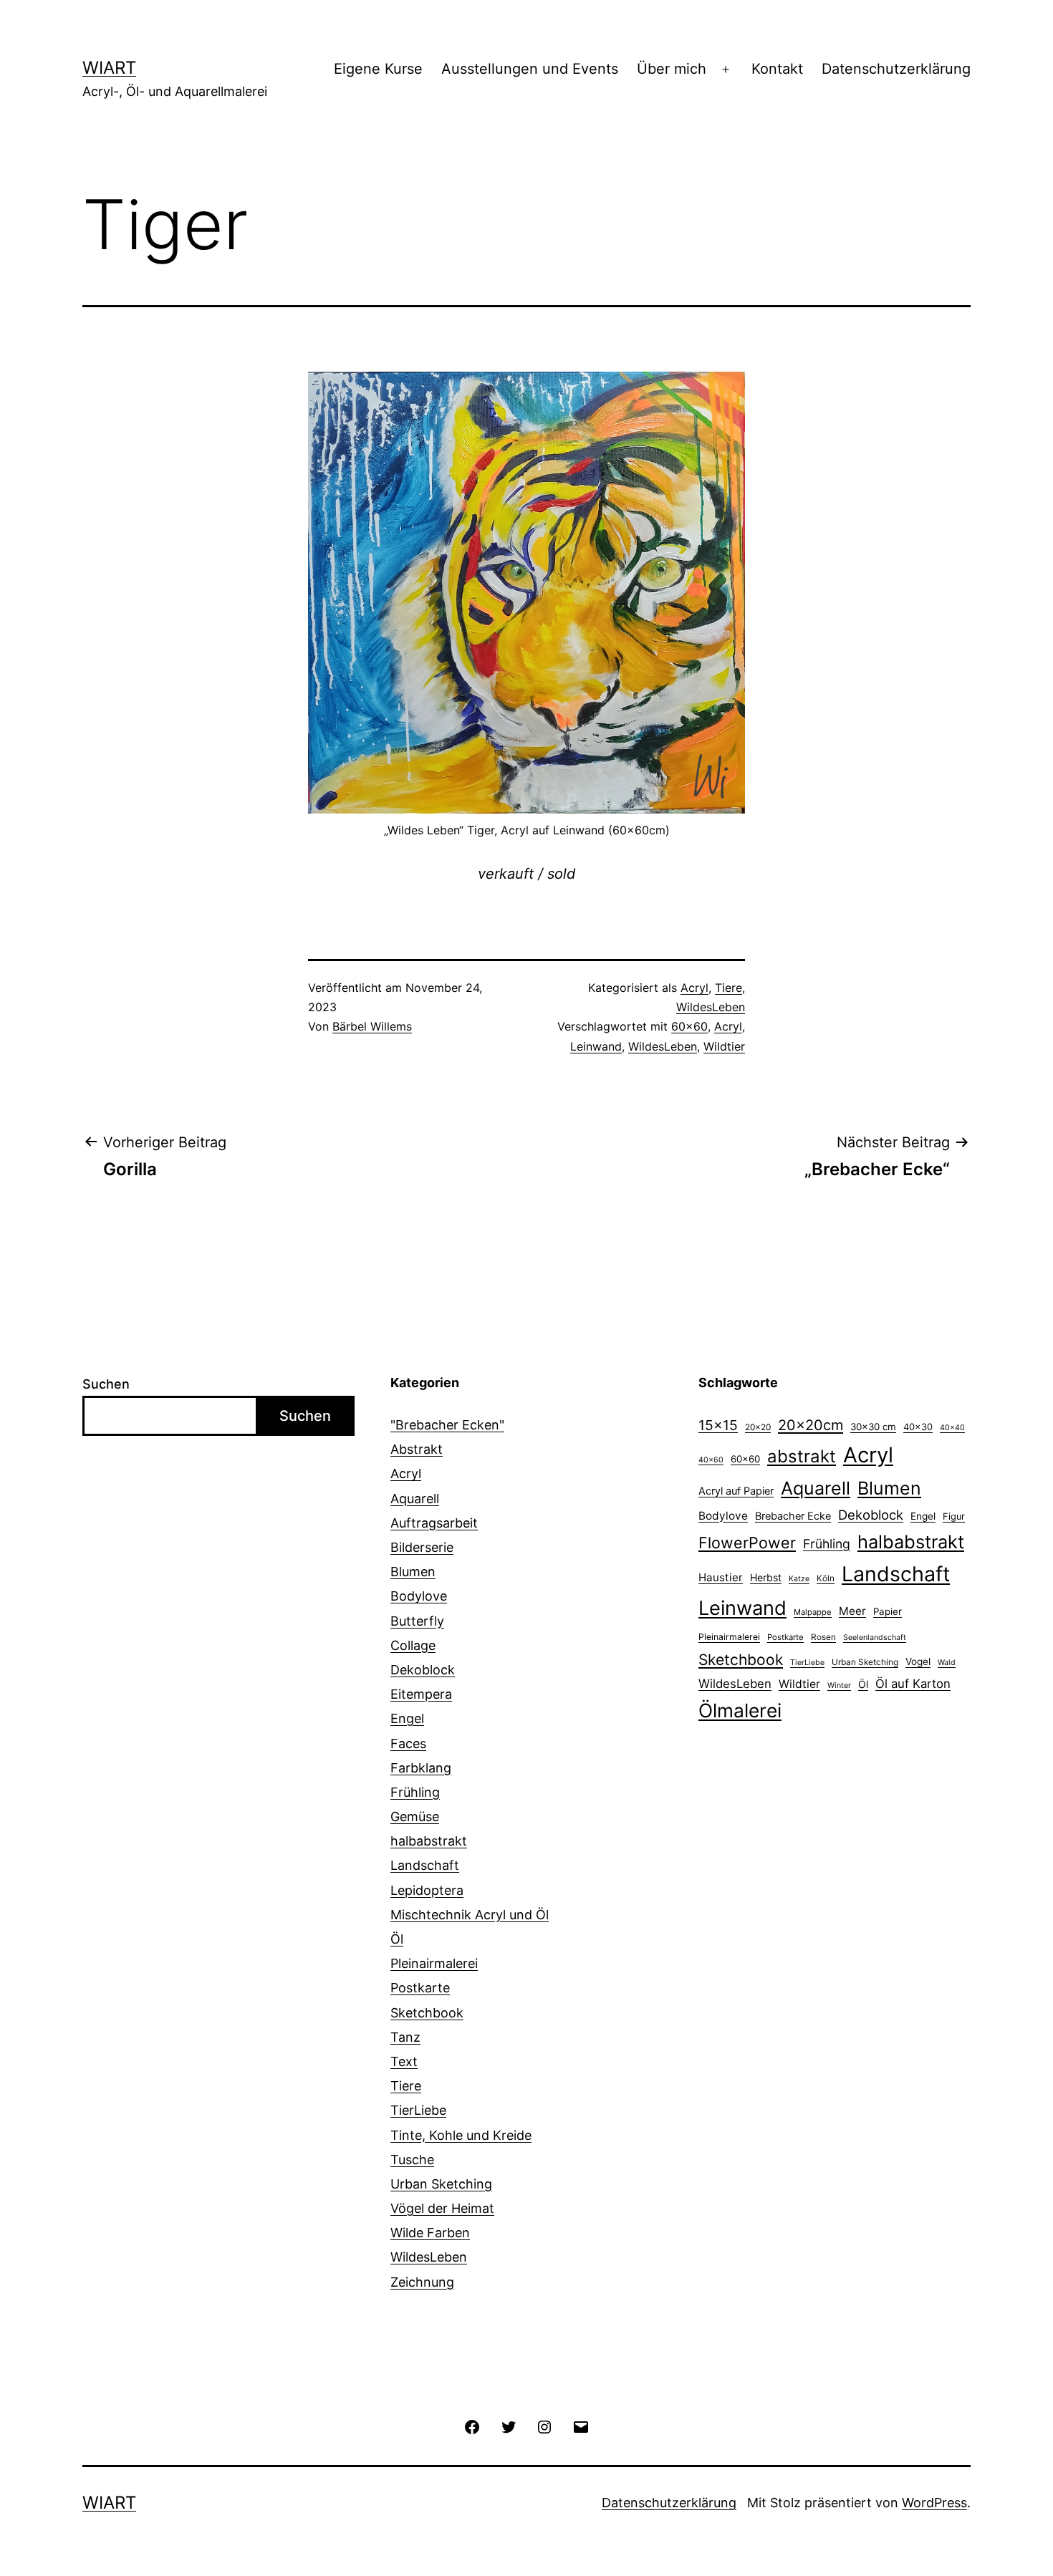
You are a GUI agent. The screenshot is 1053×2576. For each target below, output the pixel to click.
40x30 (918, 1427)
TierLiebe (418, 2110)
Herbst (766, 1577)
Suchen (106, 1384)
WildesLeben (711, 1007)
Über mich (672, 69)
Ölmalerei (740, 1710)
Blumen (413, 1572)
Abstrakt (417, 1449)
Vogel (918, 1661)
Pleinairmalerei (434, 1963)
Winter (839, 1685)
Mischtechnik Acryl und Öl (470, 1915)
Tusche (412, 2160)
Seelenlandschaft (875, 1637)
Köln (826, 1578)
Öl (397, 1939)
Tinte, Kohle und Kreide (461, 2135)
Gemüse (415, 1817)
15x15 (718, 1425)
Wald (947, 1663)
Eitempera (421, 1694)
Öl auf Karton (913, 1684)
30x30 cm (873, 1427)
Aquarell (415, 1499)
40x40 (952, 1428)
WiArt (109, 68)
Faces (408, 1743)
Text (404, 2061)
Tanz (405, 2037)
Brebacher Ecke (793, 1516)
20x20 (758, 1427)
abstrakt (802, 1456)
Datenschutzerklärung (896, 69)
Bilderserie (422, 1547)
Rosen (823, 1637)
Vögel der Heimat (442, 2208)
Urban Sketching (441, 2184)
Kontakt (777, 69)
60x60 (689, 1026)
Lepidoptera (427, 1890)
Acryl (694, 988)
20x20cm (811, 1425)
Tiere (729, 988)
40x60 (711, 1460)
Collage (413, 1645)
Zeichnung (422, 2282)
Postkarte (420, 1988)
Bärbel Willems (372, 1026)
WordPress (934, 2503)
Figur (954, 1516)
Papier (888, 1611)
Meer (852, 1611)
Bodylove (419, 1596)
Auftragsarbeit (434, 1523)
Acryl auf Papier (736, 1491)
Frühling (415, 1792)
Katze (799, 1579)
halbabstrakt (429, 1841)
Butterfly (417, 1621)
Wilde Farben (430, 2233)
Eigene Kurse (378, 69)
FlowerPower (747, 1543)
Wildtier (724, 1046)
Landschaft (425, 1865)
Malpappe (813, 1612)
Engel (407, 1718)
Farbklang (421, 1768)
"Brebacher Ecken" (447, 1425)
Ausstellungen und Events (530, 69)
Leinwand (596, 1046)
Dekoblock (423, 1670)
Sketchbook (427, 2013)
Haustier (721, 1577)
